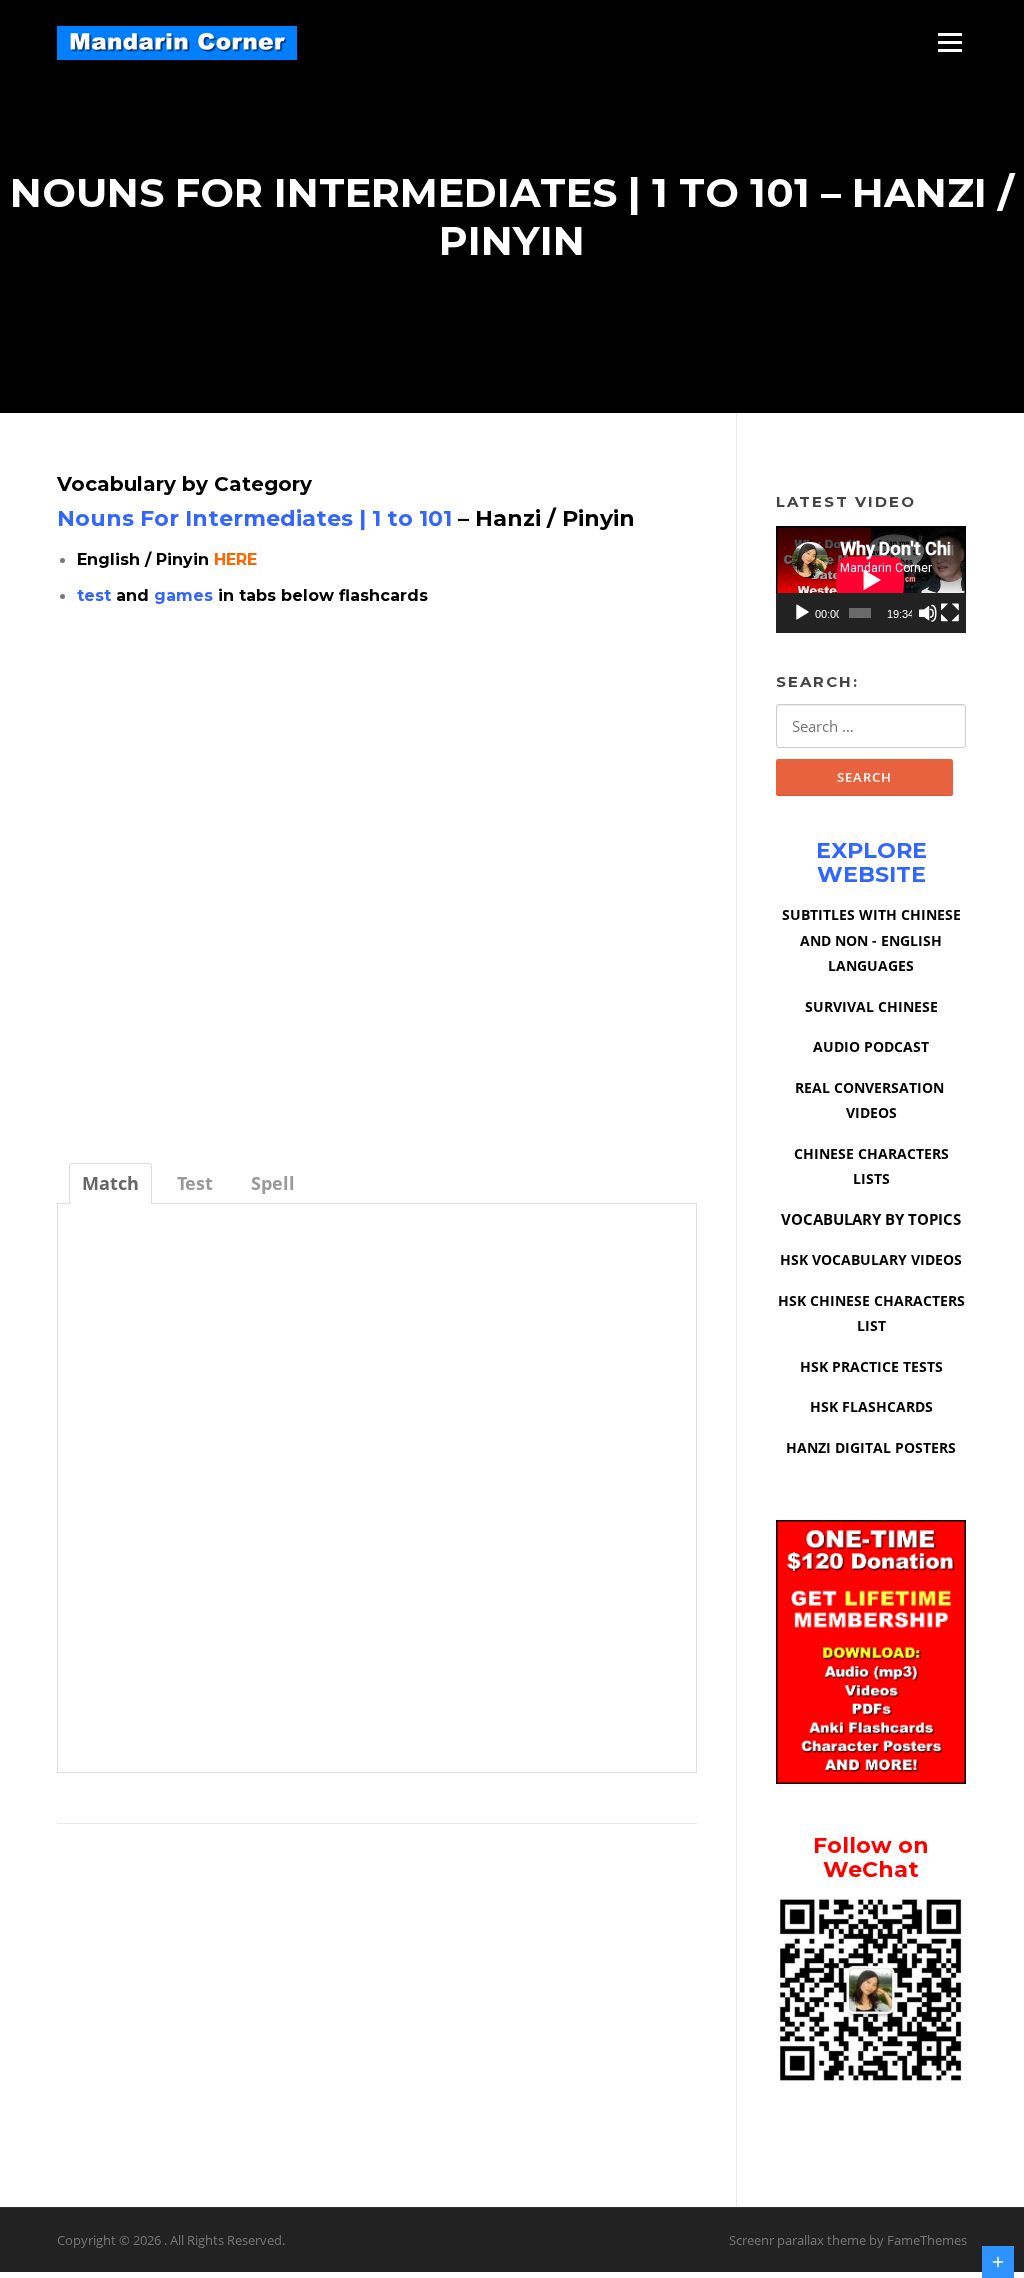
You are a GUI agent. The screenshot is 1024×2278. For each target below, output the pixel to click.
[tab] (110, 1183)
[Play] (802, 613)
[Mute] (928, 613)
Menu (949, 42)
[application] (871, 579)
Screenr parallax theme (797, 2240)
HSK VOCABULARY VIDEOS (871, 1259)
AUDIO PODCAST (871, 1046)
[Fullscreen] (950, 613)
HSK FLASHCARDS (871, 1406)
